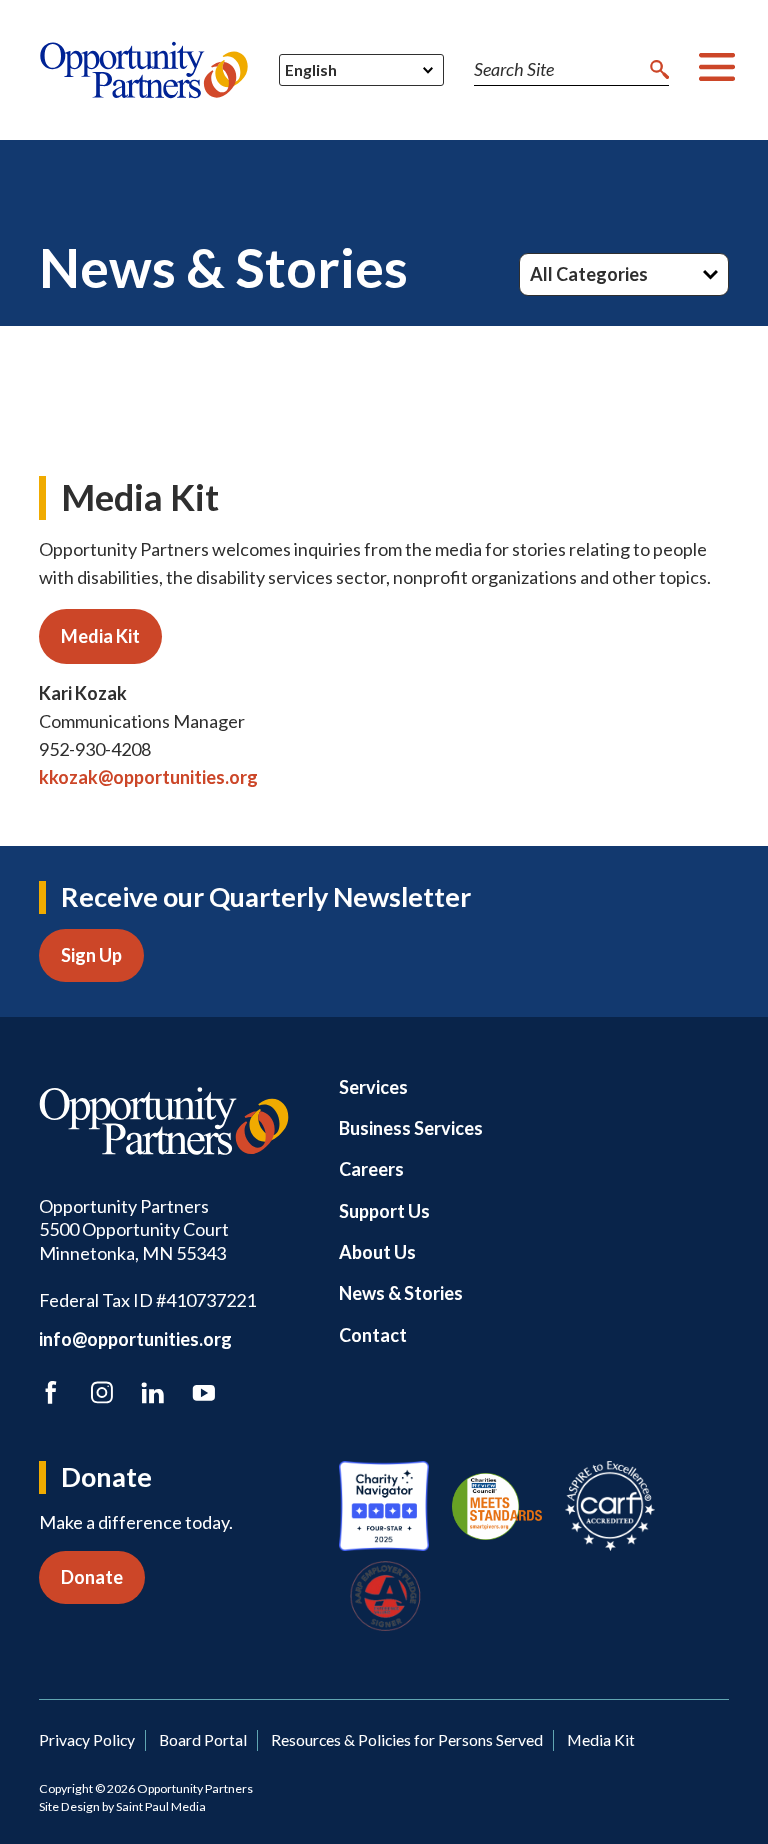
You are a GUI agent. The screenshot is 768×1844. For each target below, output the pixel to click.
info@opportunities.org (135, 1339)
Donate (92, 1577)
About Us (377, 1252)
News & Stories (401, 1293)
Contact (373, 1335)
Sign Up (91, 955)
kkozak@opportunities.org (148, 777)
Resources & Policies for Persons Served (407, 1739)
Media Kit (100, 636)
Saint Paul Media (161, 1806)
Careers (371, 1169)
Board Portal (203, 1739)
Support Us (384, 1211)
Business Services (411, 1128)
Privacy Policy (87, 1739)
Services (373, 1087)
